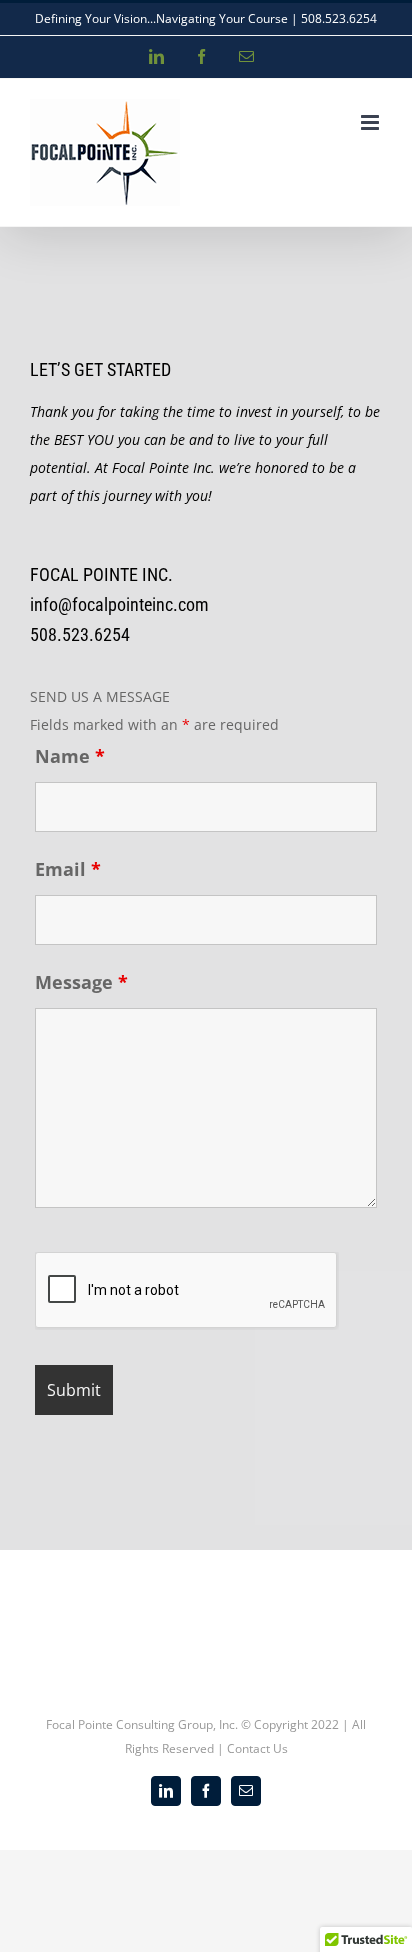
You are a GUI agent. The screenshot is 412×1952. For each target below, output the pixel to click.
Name (70, 756)
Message (81, 982)
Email (68, 869)
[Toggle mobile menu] (371, 122)
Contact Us (257, 1748)
